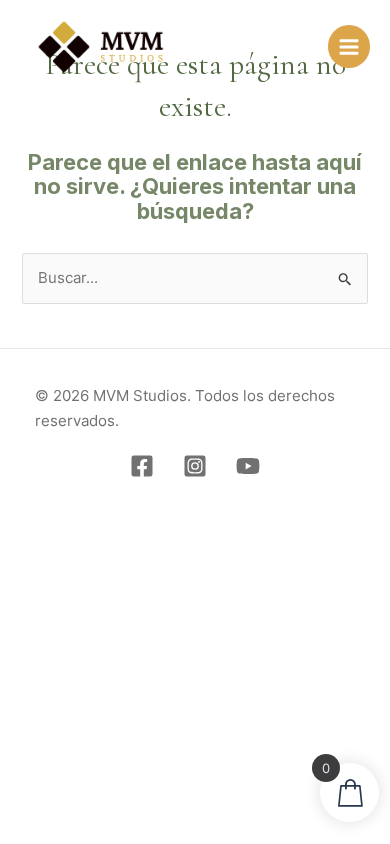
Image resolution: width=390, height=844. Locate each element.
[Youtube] (248, 466)
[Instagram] (195, 466)
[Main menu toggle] (349, 46)
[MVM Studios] (101, 47)
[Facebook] (142, 466)
